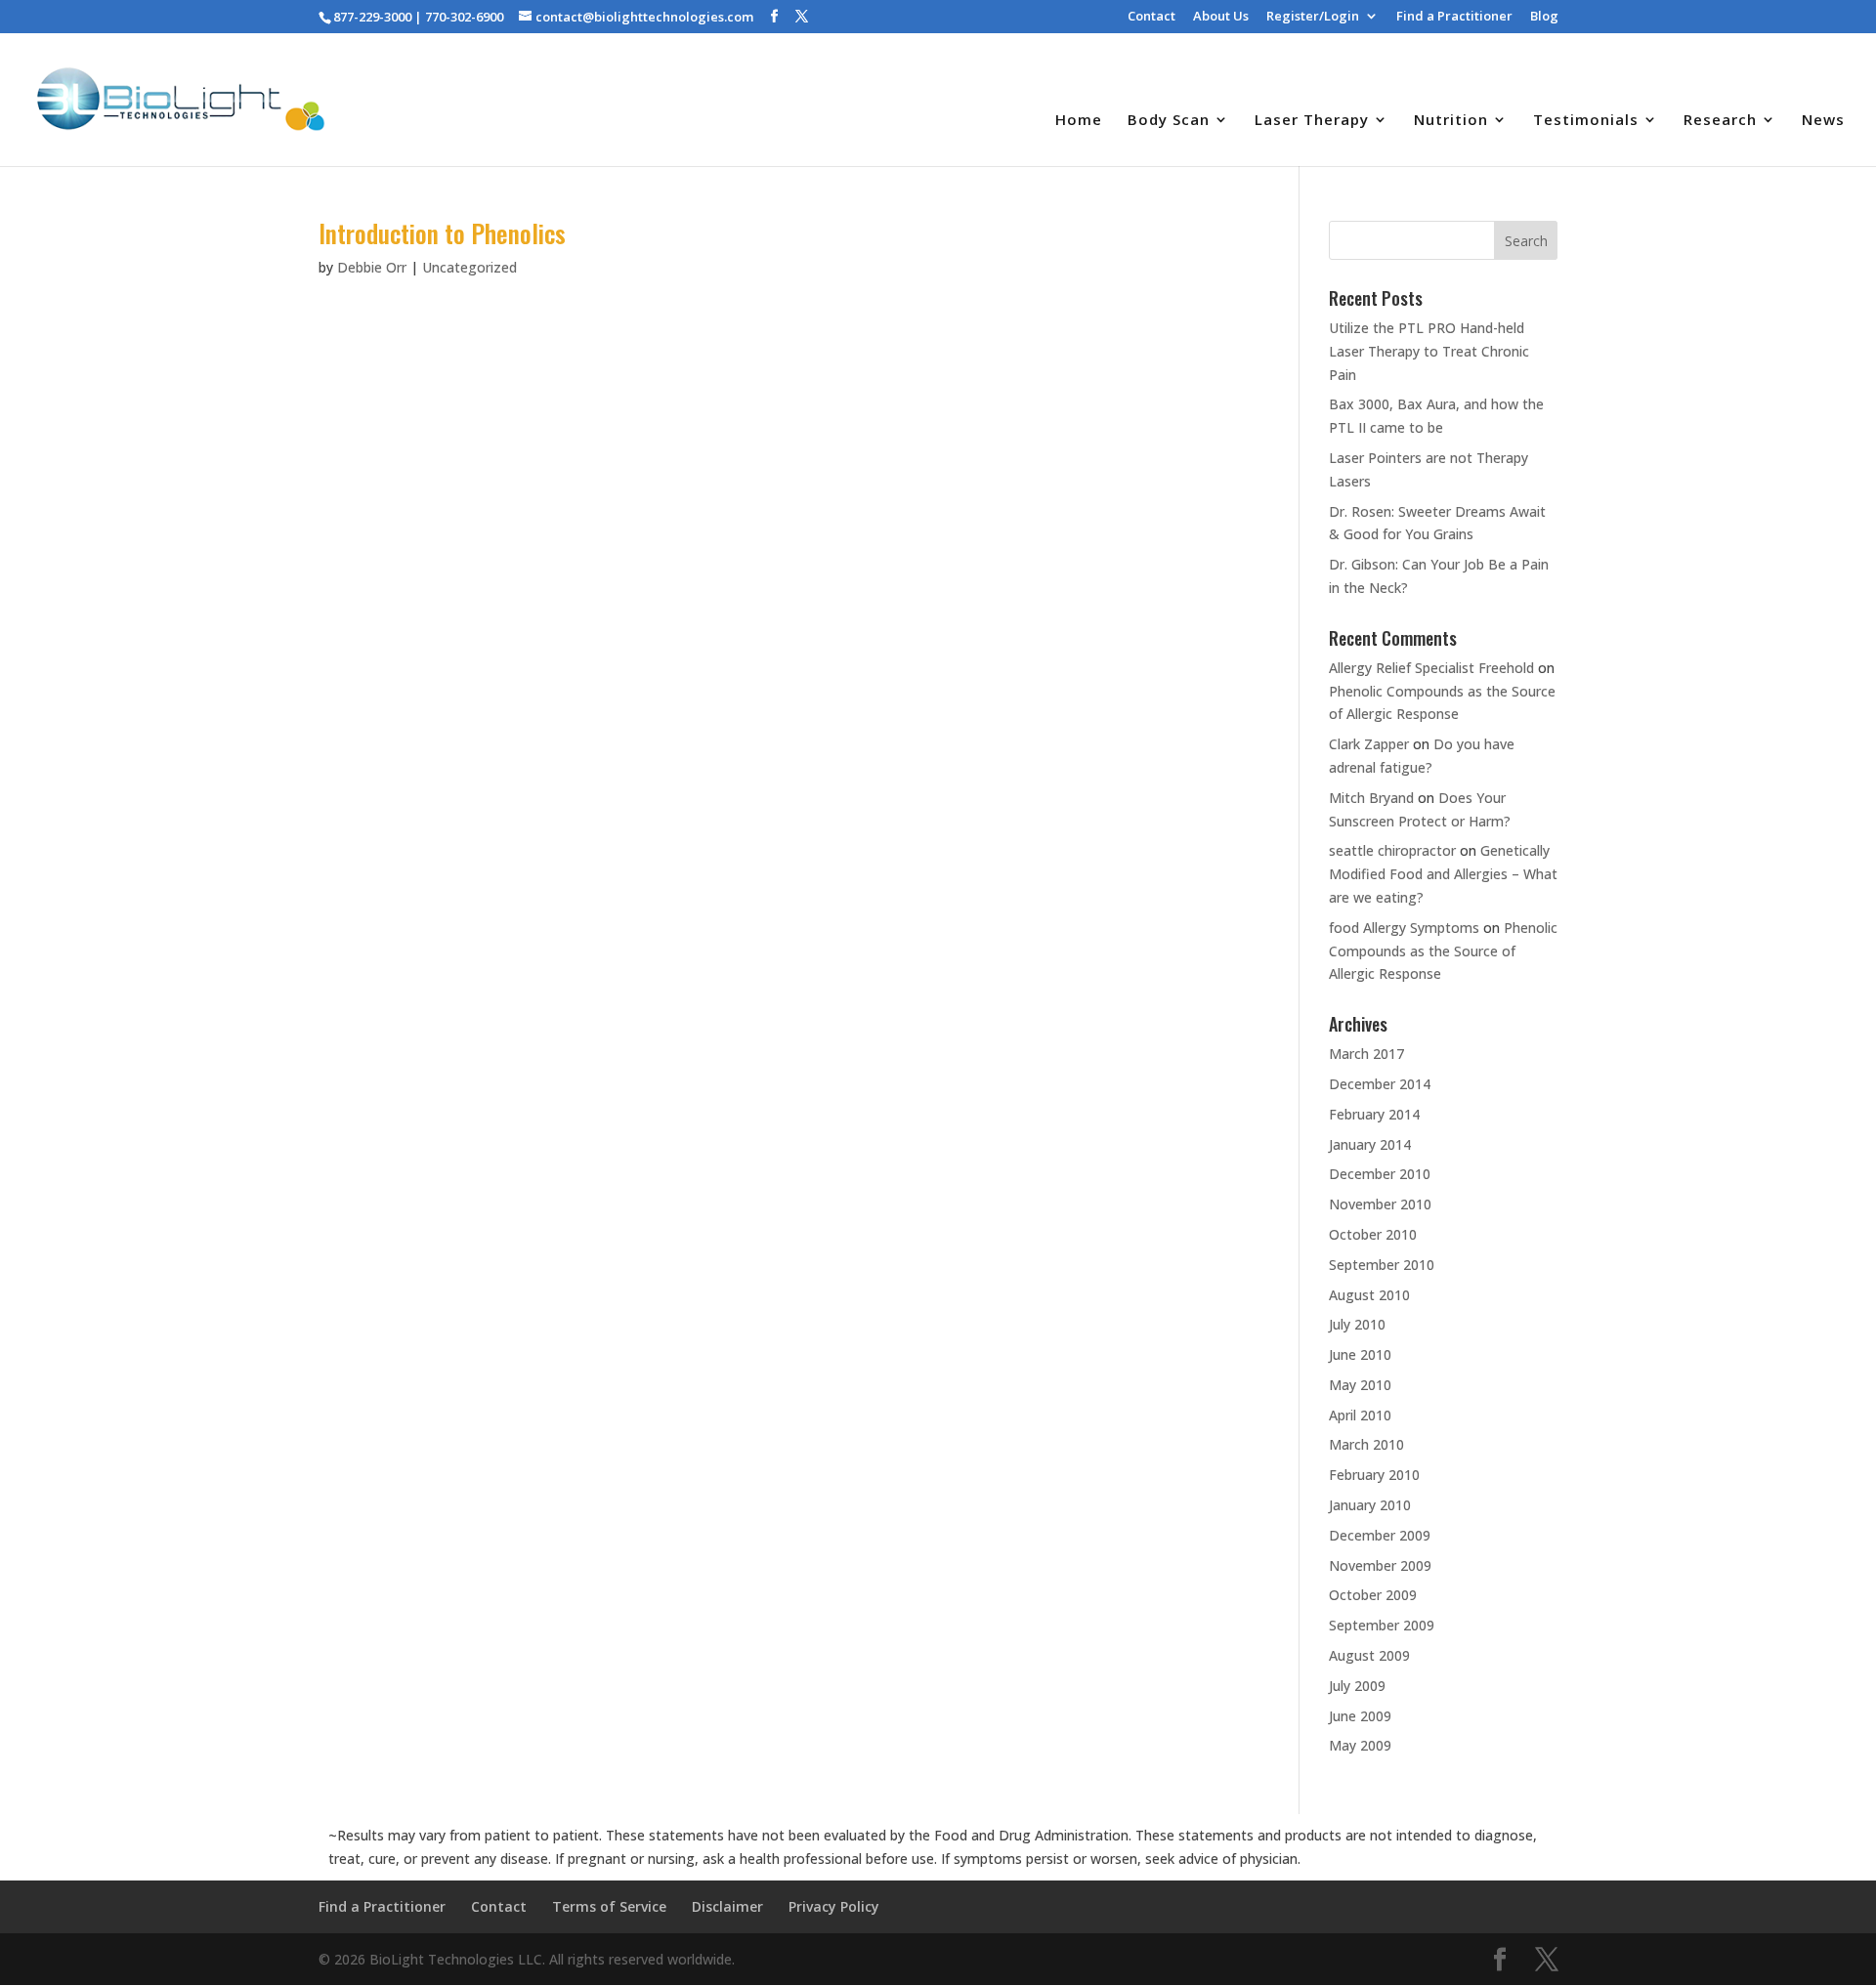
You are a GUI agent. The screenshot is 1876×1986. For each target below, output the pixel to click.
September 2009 (1382, 1625)
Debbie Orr (372, 267)
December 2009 (1380, 1535)
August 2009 (1369, 1655)
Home (1079, 121)
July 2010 (1357, 1324)
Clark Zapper (1369, 744)
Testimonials (1586, 121)
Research (1720, 121)
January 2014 (1370, 1144)
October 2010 (1373, 1234)
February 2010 (1374, 1475)
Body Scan (1169, 121)
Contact (1151, 17)
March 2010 (1366, 1444)
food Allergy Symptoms (1404, 928)
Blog (1544, 17)
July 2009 (1357, 1686)
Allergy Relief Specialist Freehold (1431, 668)
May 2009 (1360, 1745)
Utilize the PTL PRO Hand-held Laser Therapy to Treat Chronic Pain (1429, 351)
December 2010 (1380, 1174)
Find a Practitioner (1454, 17)
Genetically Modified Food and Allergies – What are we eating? (1443, 874)
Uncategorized (469, 267)
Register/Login (1313, 17)
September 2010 (1382, 1265)
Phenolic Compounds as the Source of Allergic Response (1443, 951)
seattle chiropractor (1392, 850)
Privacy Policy (834, 1906)
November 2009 (1380, 1565)
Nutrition (1451, 121)
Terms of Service (609, 1906)
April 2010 (1360, 1415)
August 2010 (1369, 1295)
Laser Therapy (1312, 121)
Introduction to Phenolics (442, 233)
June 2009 (1360, 1716)
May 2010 (1360, 1385)
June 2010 (1360, 1354)
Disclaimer (727, 1906)
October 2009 (1373, 1595)
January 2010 (1370, 1505)
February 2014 (1374, 1114)
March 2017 (1366, 1054)
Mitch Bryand (1371, 798)
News (1823, 121)
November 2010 (1380, 1204)
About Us (1221, 17)
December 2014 (1380, 1084)
